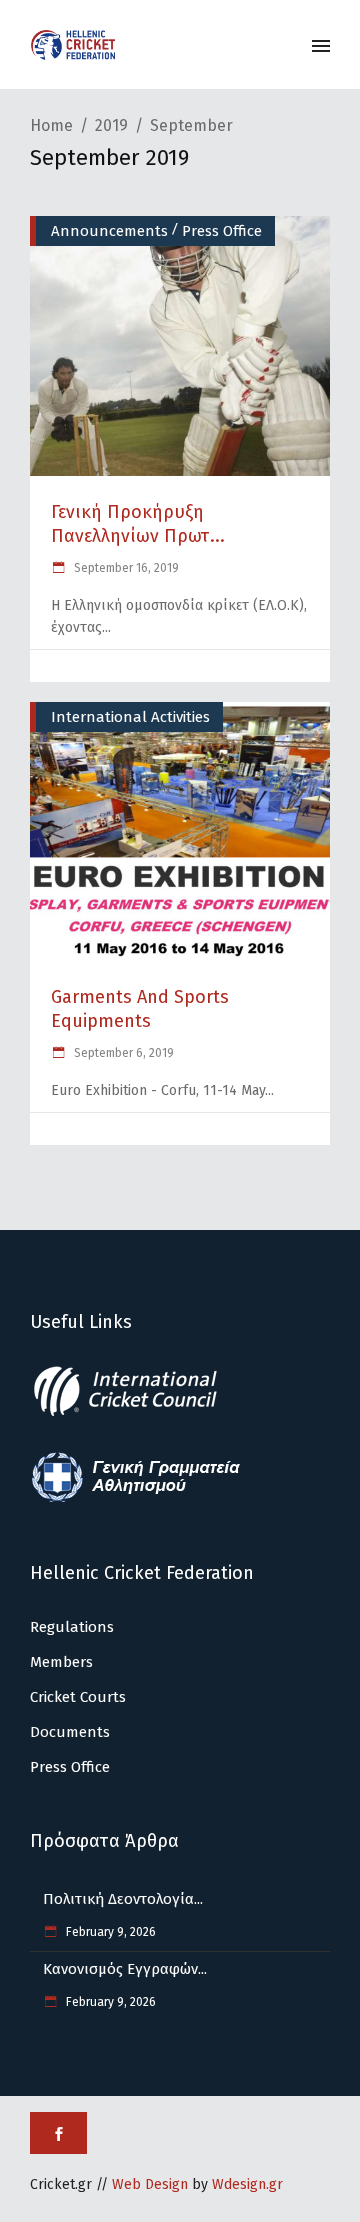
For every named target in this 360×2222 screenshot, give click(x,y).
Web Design (150, 2184)
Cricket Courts (78, 1697)
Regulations (72, 1627)
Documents (70, 1732)
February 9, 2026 (109, 1932)
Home (51, 125)
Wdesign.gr (247, 2184)
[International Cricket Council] (136, 1413)
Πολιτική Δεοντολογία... (123, 1899)
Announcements (109, 231)
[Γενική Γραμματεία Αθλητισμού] (136, 1499)
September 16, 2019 (125, 568)
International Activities (130, 717)
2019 (111, 125)
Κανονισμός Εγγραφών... (125, 1969)
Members (61, 1662)
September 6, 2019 (122, 1053)
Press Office (222, 231)
